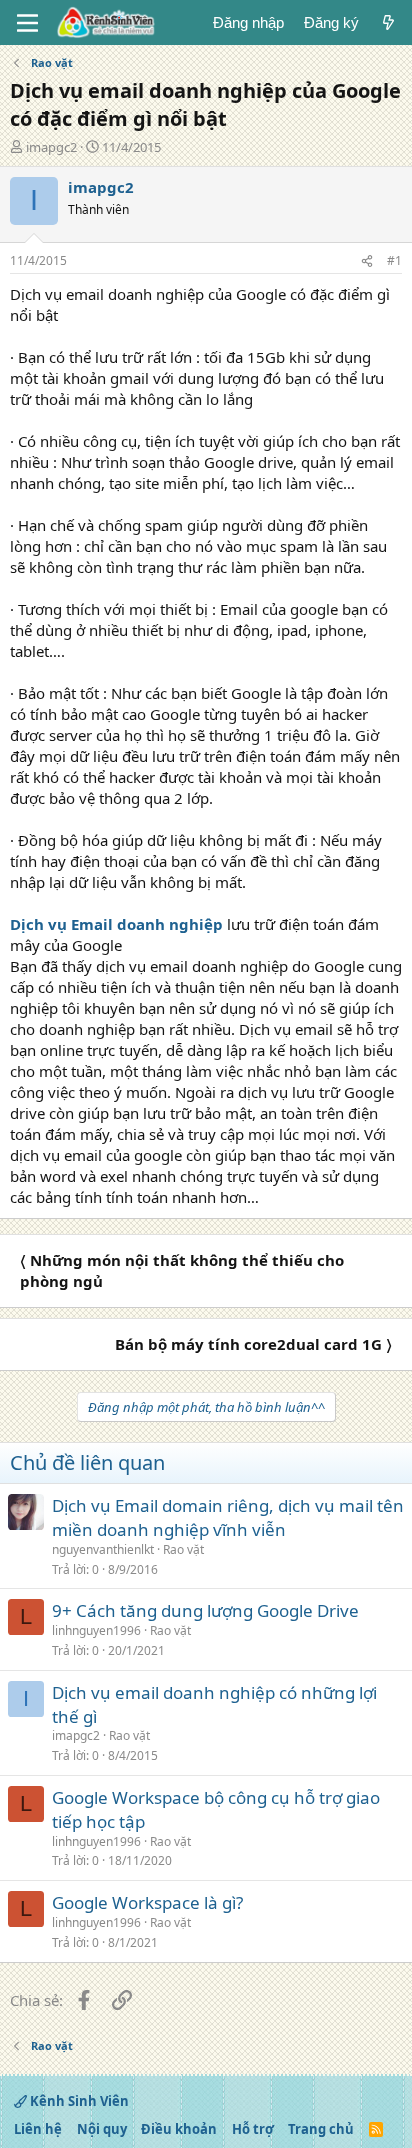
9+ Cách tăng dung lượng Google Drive (205, 1610)
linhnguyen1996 (96, 1630)
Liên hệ (38, 2129)
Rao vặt (183, 1549)
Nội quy (102, 2129)
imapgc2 (51, 147)
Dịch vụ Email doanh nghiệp (116, 924)
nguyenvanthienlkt (103, 1549)
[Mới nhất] (388, 22)
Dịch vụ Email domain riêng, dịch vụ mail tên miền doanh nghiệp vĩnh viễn (228, 1517)
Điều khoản (179, 2129)
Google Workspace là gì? (147, 1902)
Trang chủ (321, 2129)
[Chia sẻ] (367, 261)
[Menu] (27, 23)
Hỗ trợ (253, 2129)
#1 (394, 260)
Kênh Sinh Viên (78, 2101)
